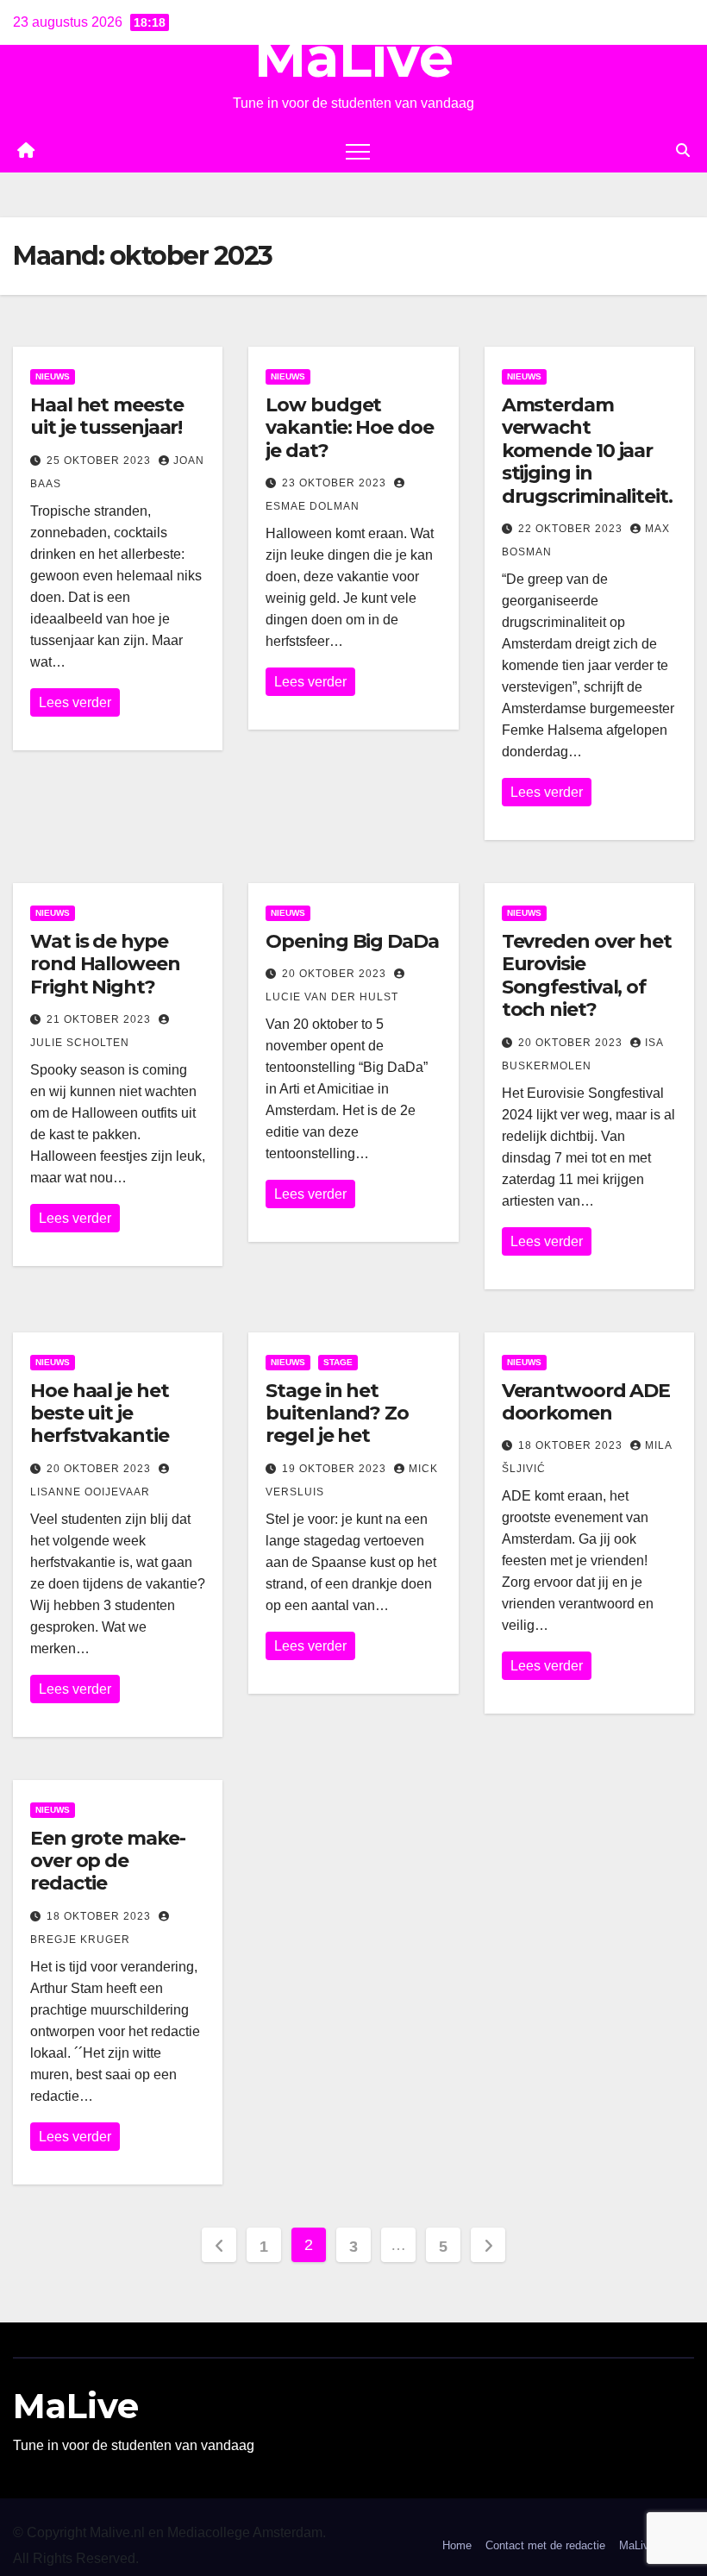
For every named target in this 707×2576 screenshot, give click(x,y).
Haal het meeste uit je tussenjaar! (107, 416)
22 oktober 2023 (572, 529)
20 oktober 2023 (336, 974)
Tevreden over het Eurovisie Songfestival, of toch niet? (587, 975)
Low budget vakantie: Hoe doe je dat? (349, 428)
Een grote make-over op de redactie (108, 1861)
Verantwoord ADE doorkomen (586, 1402)
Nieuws (53, 376)
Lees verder (75, 702)
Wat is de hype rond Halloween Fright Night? (105, 964)
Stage (338, 1362)
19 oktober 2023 (336, 1469)
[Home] (26, 151)
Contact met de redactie (545, 2545)
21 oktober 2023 (100, 1019)
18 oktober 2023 (572, 1445)
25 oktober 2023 (100, 461)
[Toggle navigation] (358, 151)
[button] (683, 150)
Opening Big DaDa (352, 941)
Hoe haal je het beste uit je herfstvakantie (100, 1413)
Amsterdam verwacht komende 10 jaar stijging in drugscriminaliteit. (587, 451)
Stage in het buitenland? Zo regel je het (337, 1413)
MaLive (354, 57)
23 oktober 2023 (336, 483)
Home (457, 2545)
